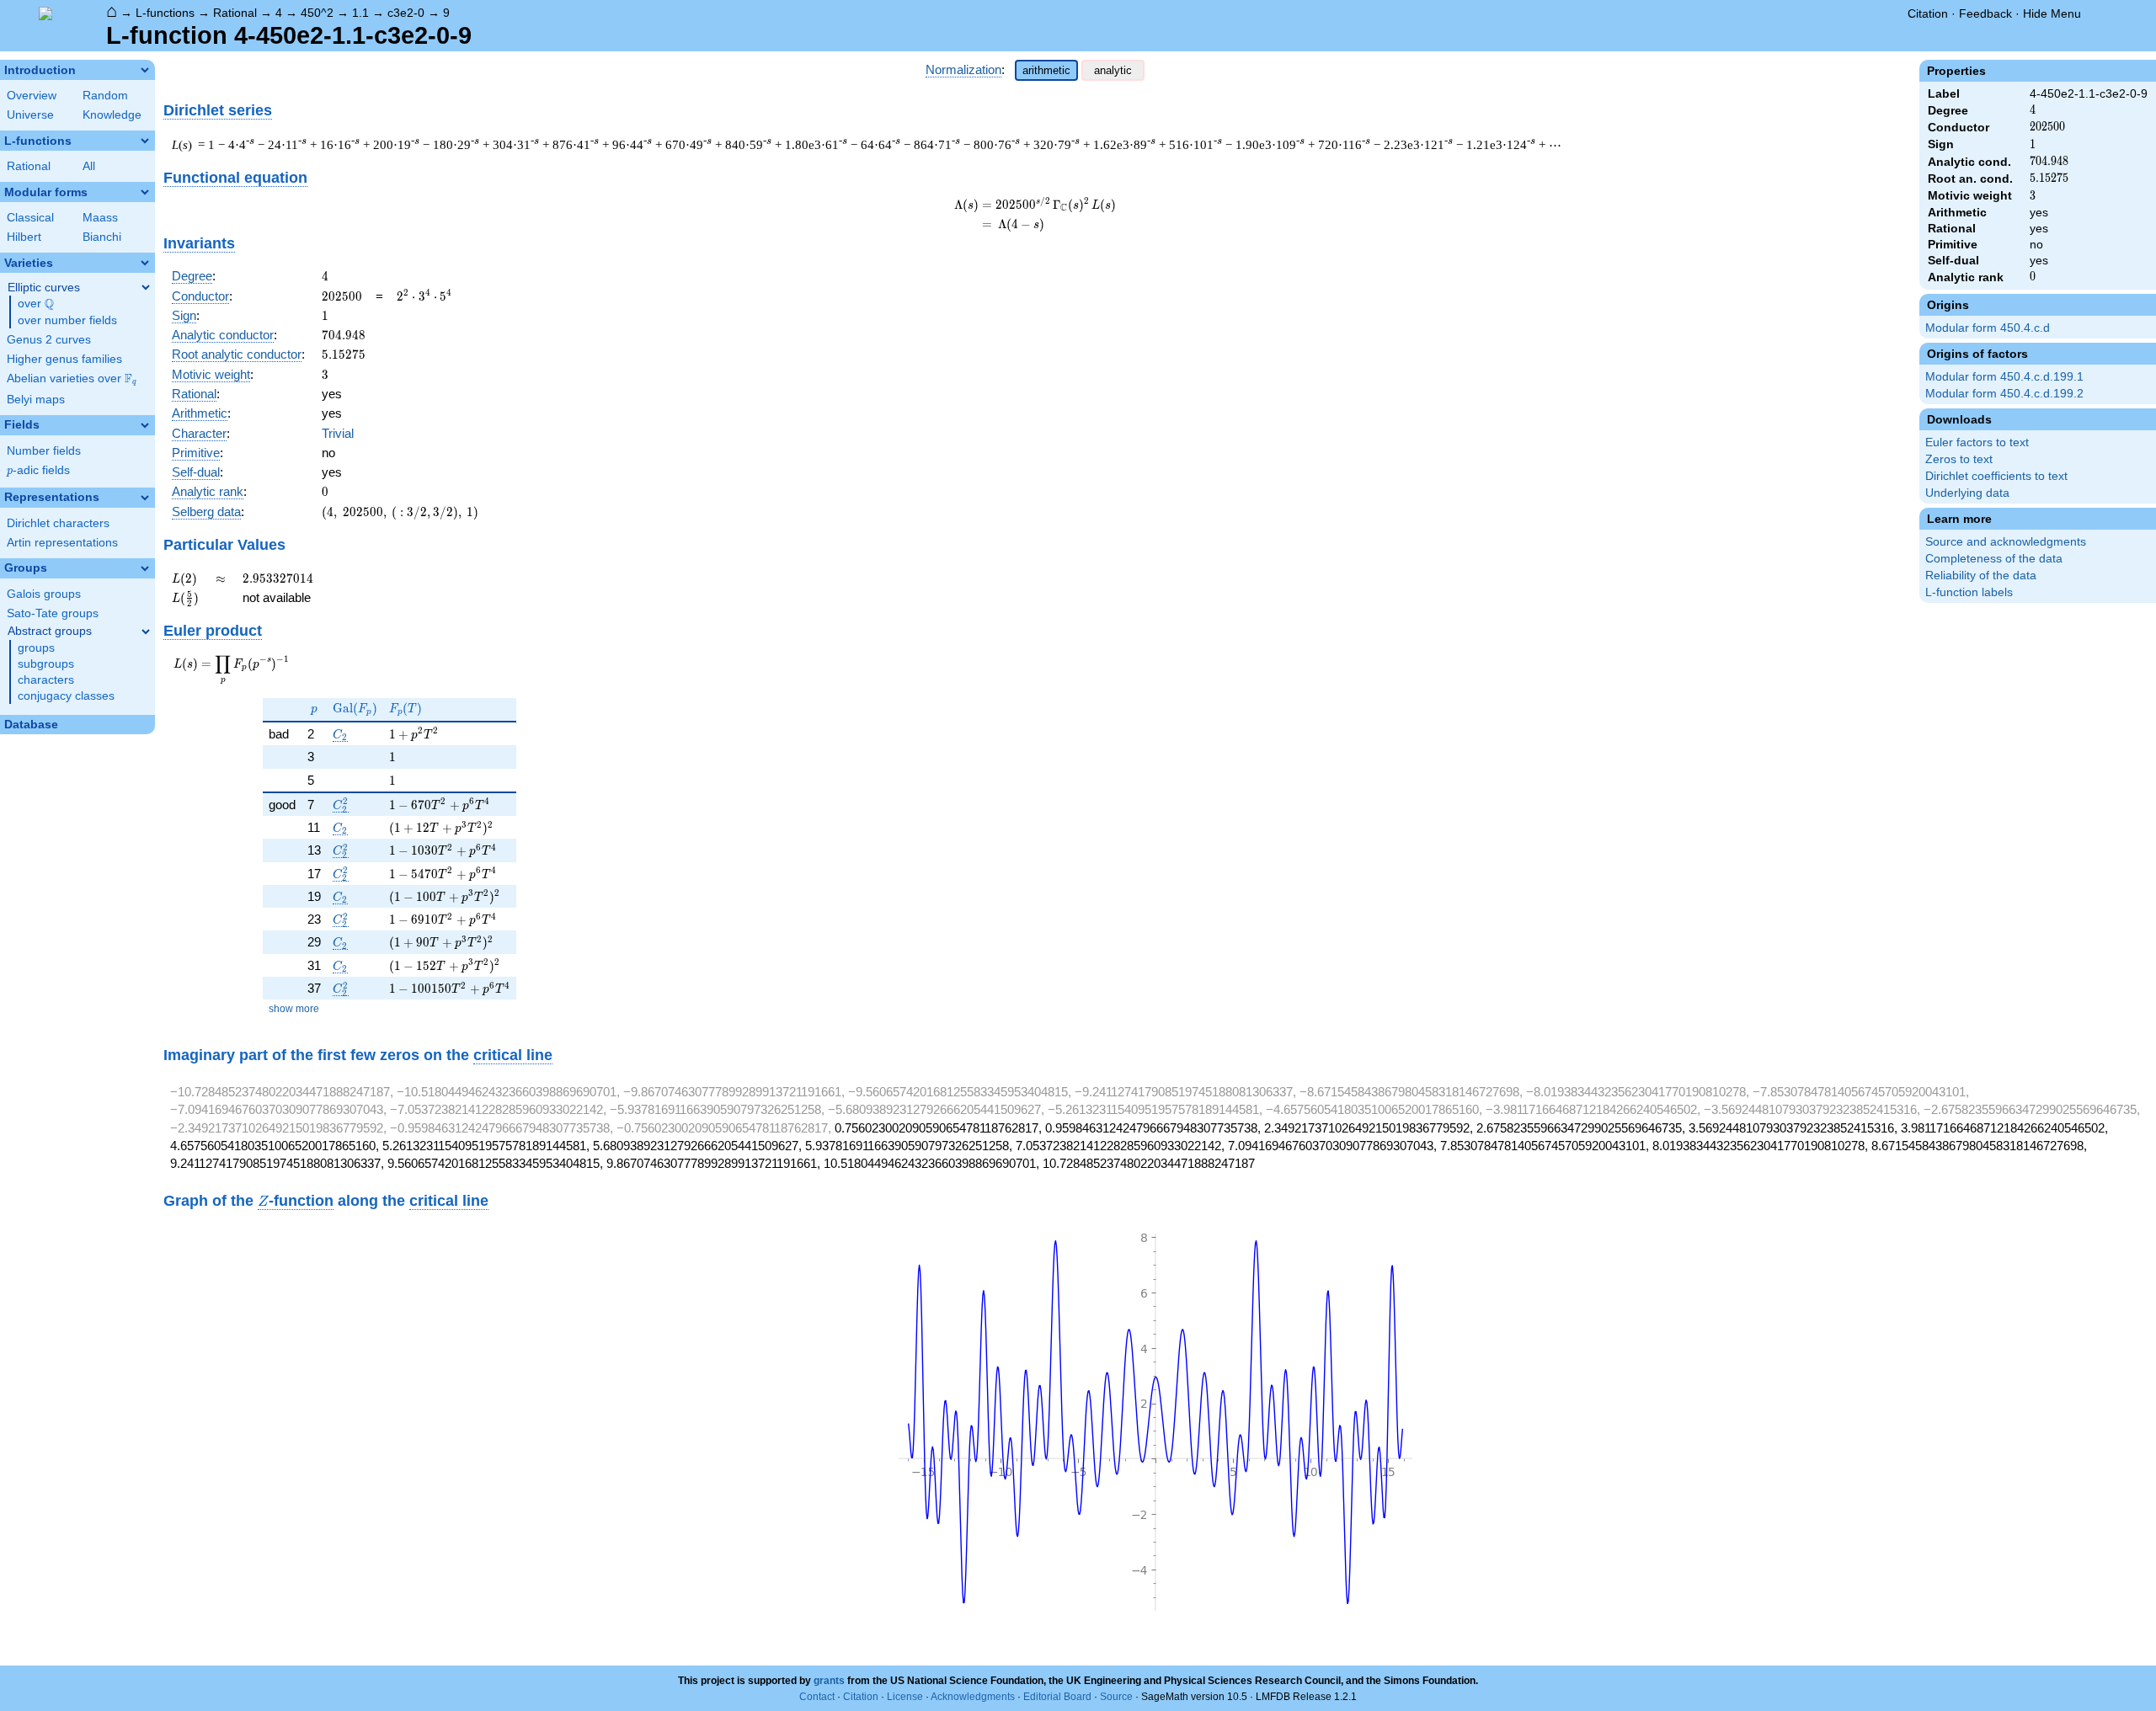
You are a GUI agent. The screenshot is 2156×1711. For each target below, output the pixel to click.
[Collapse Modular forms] (145, 192)
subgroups (46, 664)
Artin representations (62, 543)
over (36, 304)
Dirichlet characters (58, 523)
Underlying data (1967, 493)
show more (294, 1009)
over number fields (67, 320)
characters (46, 680)
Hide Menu (2052, 13)
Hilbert (24, 237)
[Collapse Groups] (145, 568)
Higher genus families (64, 359)
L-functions (165, 13)
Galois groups (44, 594)
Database (31, 725)
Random (105, 96)
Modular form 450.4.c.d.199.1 (2004, 377)
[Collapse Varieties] (145, 263)
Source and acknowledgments (2006, 542)
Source (1116, 1697)
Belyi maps (36, 400)
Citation (1928, 13)
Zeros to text (1959, 459)
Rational (235, 13)
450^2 (317, 13)
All (89, 166)
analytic (1113, 70)
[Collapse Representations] (145, 498)
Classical (30, 218)
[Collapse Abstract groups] (146, 632)
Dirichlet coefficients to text (1996, 476)
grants (829, 1681)
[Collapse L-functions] (145, 141)
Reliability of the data (1981, 576)
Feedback (1985, 13)
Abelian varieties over (72, 379)
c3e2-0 (406, 13)
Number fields (44, 451)
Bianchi (102, 237)
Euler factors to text (1977, 442)
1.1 (360, 13)
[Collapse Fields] (145, 425)
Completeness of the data (1994, 559)
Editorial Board (1057, 1697)
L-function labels (1969, 592)
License (905, 1697)
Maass (100, 218)
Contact (817, 1697)
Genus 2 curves (49, 340)
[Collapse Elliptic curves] (146, 287)
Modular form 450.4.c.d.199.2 (2004, 394)
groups (36, 648)
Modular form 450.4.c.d (1988, 328)
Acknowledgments (973, 1697)
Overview (32, 96)
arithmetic (1046, 70)
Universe (30, 115)
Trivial (338, 433)
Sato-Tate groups (53, 613)
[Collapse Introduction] (145, 70)
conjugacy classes (66, 696)
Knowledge (112, 115)
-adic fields (38, 470)
